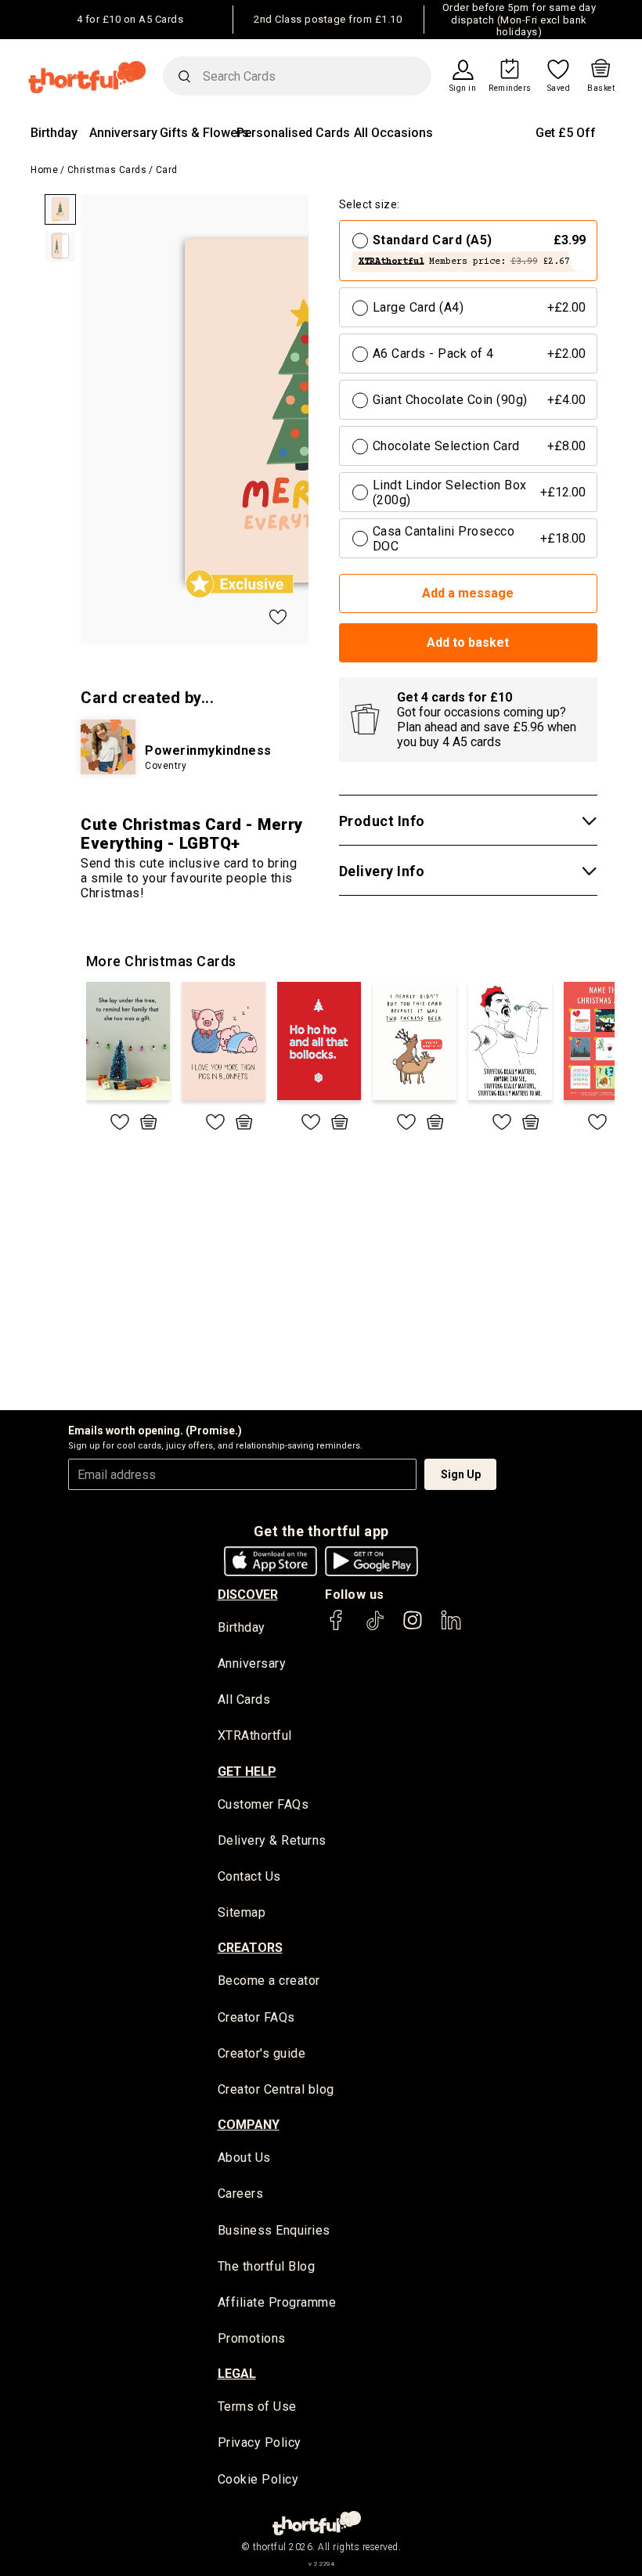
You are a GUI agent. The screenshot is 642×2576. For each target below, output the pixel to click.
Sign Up (461, 1474)
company (249, 2125)
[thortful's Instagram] (413, 1627)
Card (167, 170)
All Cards (244, 1699)
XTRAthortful (255, 1735)
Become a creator (269, 1981)
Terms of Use (257, 2406)
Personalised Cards (293, 133)
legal (237, 2374)
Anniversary (123, 133)
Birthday (54, 133)
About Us (244, 2157)
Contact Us (249, 1876)
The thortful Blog (267, 2266)
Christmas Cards (107, 170)
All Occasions (393, 133)
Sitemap (242, 1912)
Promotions (252, 2338)
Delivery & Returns (272, 1840)
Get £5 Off (566, 133)
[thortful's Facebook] (337, 1627)
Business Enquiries (274, 2230)
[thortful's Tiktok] (375, 1627)
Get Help (247, 1771)
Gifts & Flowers (204, 133)
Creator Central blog (276, 2089)
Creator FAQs (256, 2017)
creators (250, 1948)
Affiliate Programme (277, 2302)
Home (44, 170)
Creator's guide (262, 2053)
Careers (241, 2194)
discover (248, 1595)
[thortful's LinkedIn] (451, 1627)
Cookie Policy (258, 2479)
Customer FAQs (263, 1804)
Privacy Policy (260, 2443)
